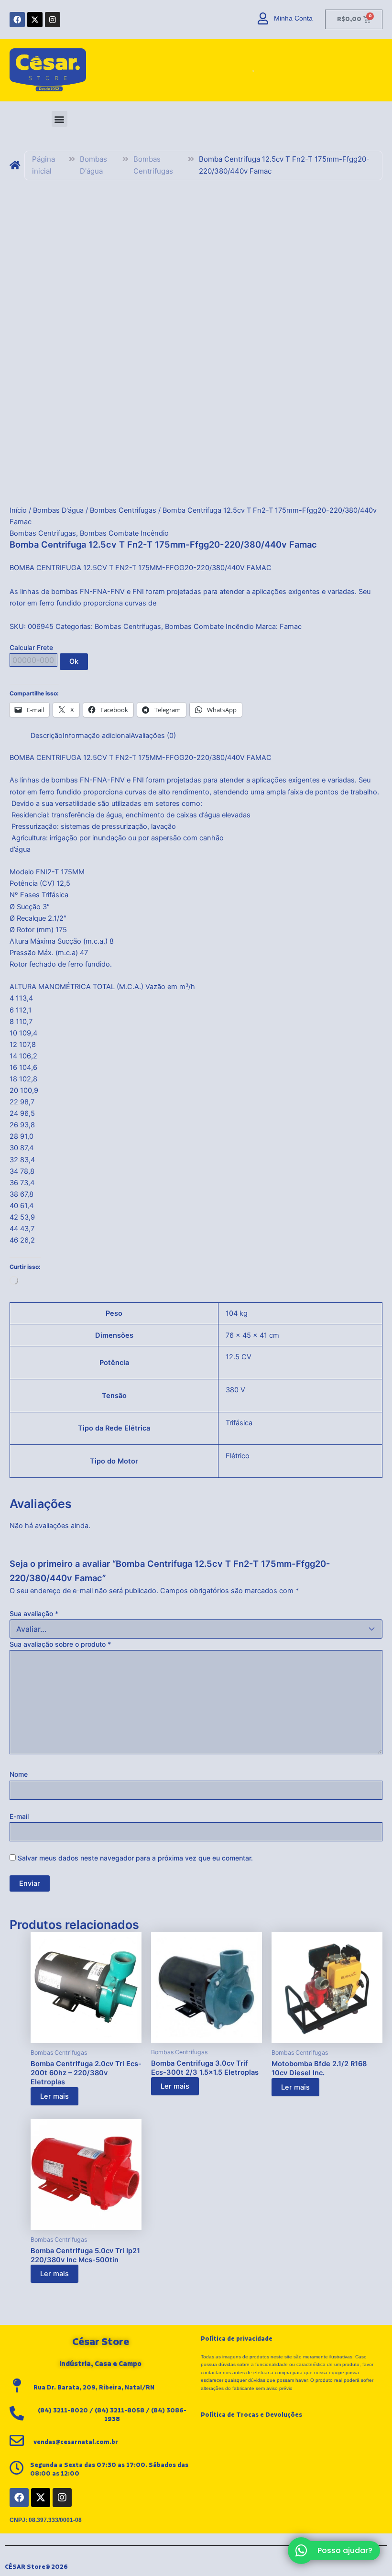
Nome (19, 1774)
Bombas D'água (93, 165)
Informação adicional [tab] (97, 736)
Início (18, 510)
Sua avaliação (34, 1613)
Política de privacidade (237, 2339)
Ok (74, 661)
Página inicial (44, 165)
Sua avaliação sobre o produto (60, 1644)
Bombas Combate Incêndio (124, 533)
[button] (60, 119)
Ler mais (54, 2096)
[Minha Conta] (263, 18)
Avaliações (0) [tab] (153, 736)
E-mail (19, 1816)
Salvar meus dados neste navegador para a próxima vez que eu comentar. (135, 1858)
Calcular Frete (31, 647)
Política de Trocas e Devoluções (251, 2415)
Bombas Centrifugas (153, 165)
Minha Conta (293, 18)
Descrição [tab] (47, 736)
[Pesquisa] (250, 70)
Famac (291, 627)
